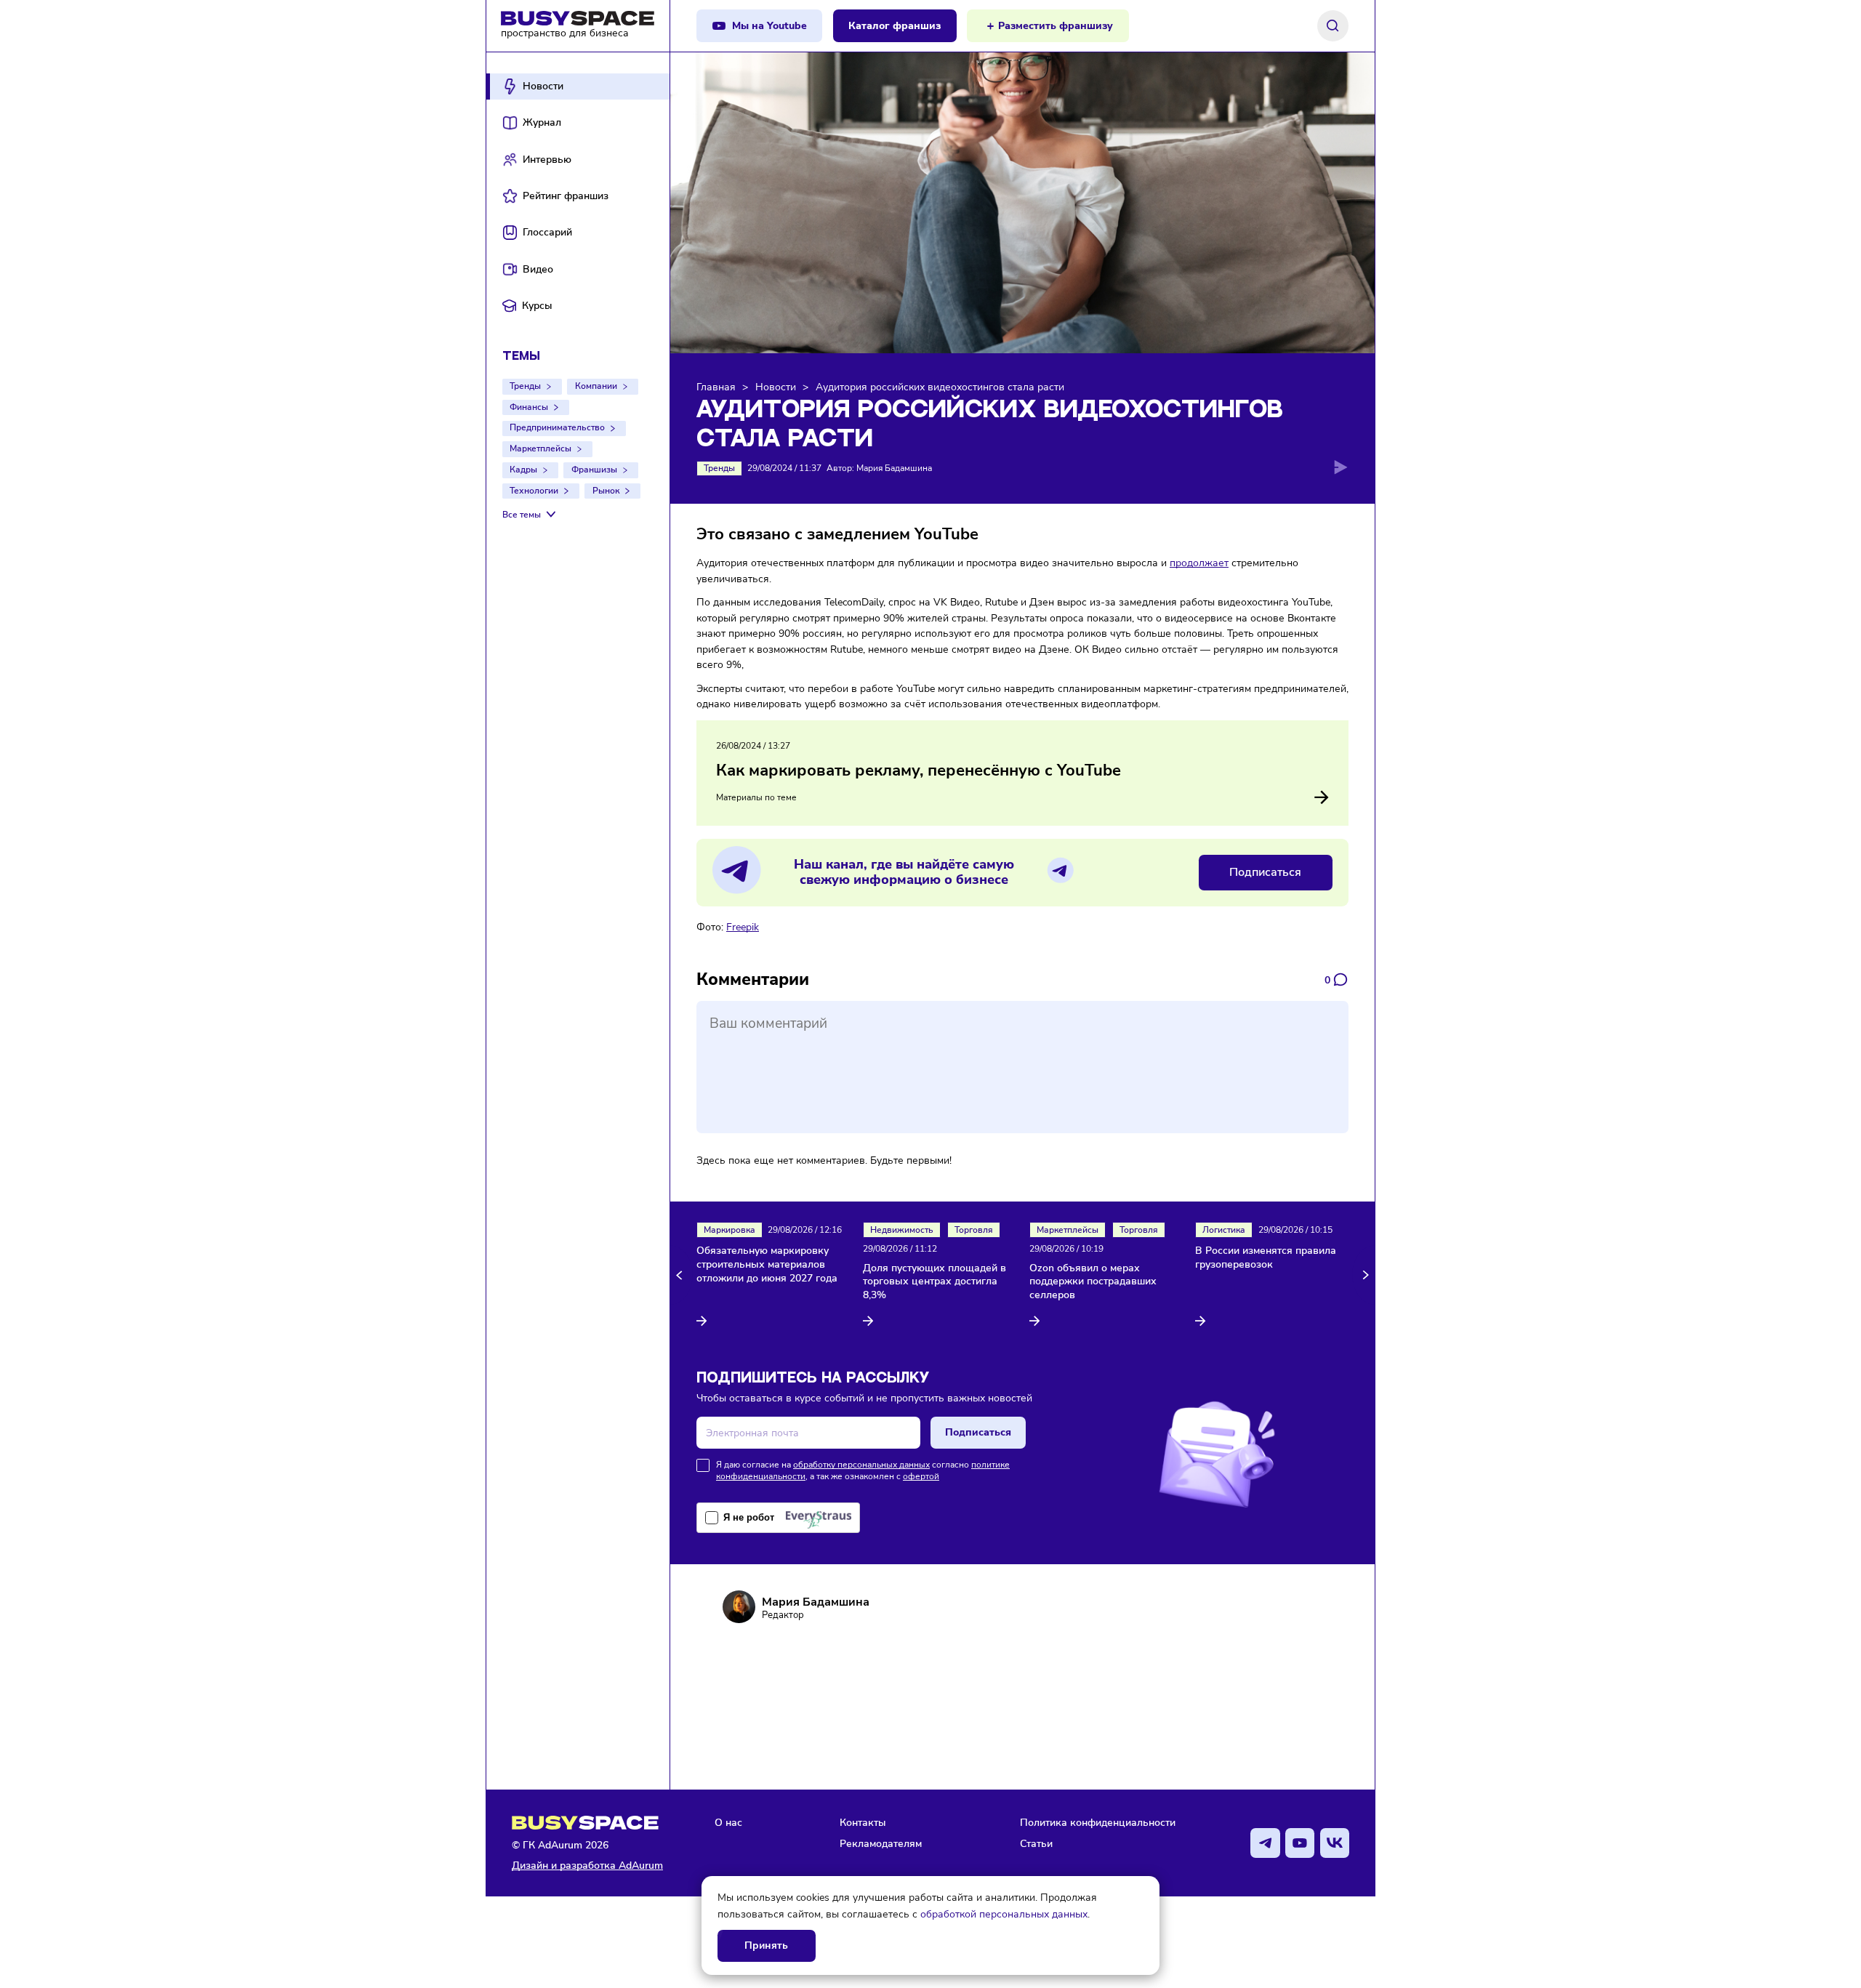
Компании (596, 386)
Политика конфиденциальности (1098, 1822)
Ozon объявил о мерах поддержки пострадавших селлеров (1093, 1282)
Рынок (606, 491)
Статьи (1036, 1843)
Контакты (863, 1822)
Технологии (534, 491)
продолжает (1199, 563)
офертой (921, 1476)
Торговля (974, 1230)
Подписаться (1265, 872)
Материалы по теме (756, 797)
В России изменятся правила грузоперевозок (1266, 1258)
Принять (766, 1945)
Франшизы (594, 470)
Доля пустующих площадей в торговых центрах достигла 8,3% (934, 1282)
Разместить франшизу (1056, 26)
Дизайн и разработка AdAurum (587, 1866)
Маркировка (729, 1230)
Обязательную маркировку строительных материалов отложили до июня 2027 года (767, 1265)
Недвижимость (902, 1230)
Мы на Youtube (769, 26)
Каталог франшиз (895, 26)
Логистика (1224, 1230)
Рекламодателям (881, 1843)
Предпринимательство (557, 427)
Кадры (523, 470)
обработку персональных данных (861, 1465)
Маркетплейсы (540, 448)
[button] (682, 1275)
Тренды (525, 386)
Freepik (743, 927)
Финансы (529, 407)
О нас (728, 1822)
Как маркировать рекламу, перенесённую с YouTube (919, 770)
